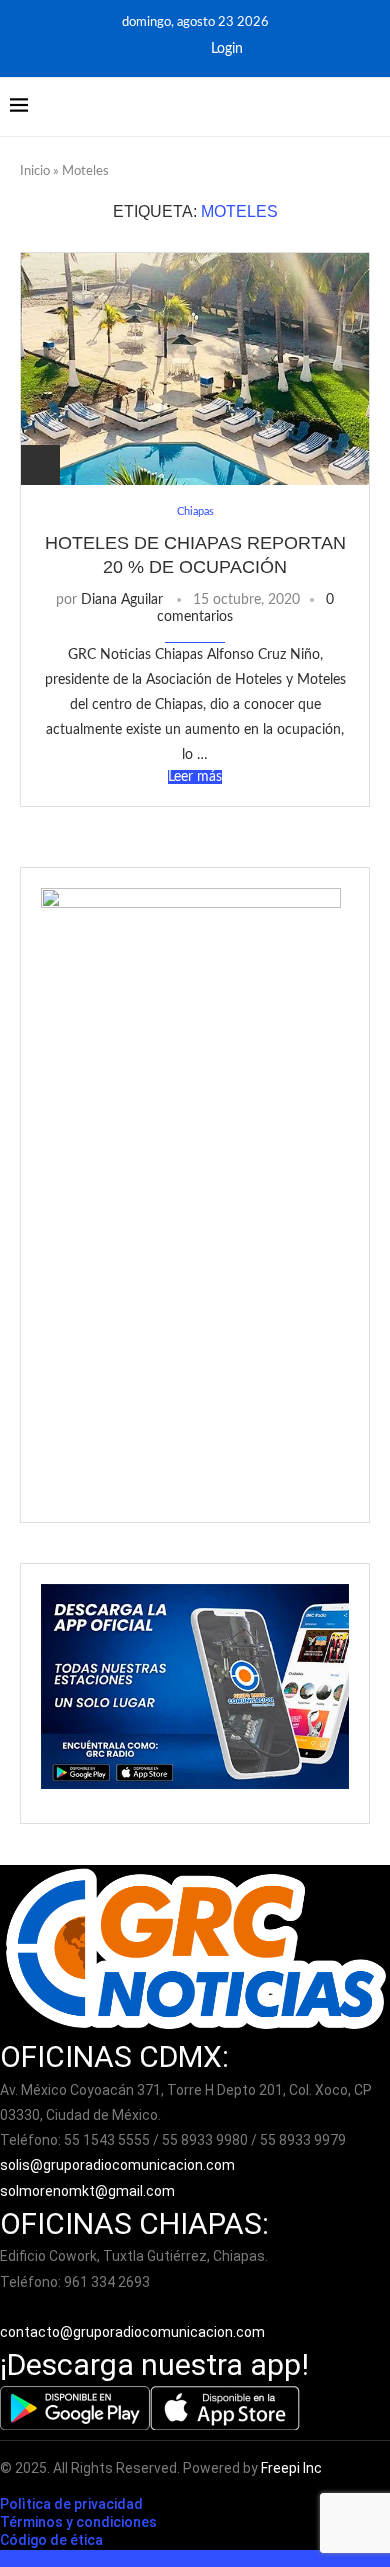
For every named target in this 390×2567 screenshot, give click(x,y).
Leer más (195, 777)
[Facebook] (152, 49)
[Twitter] (179, 49)
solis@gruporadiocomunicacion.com (117, 2165)
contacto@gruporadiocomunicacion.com (132, 2332)
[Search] (370, 107)
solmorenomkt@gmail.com (89, 2191)
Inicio (35, 171)
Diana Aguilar (122, 600)
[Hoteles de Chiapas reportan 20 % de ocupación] (195, 368)
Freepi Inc (291, 2468)
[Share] (40, 465)
